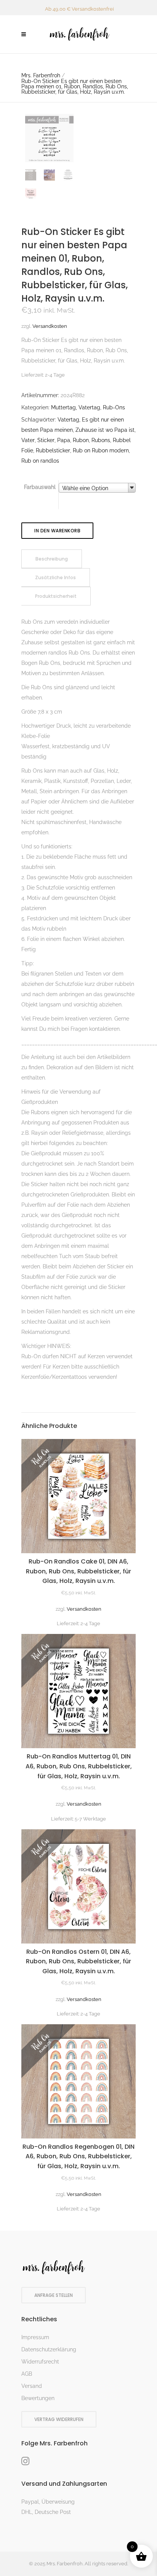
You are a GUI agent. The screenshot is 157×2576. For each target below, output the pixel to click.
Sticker (46, 440)
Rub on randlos (40, 461)
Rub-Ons (114, 407)
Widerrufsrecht (40, 2362)
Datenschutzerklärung (49, 2349)
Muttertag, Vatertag (76, 407)
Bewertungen (38, 2398)
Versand (32, 2386)
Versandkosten (50, 326)
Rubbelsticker (53, 450)
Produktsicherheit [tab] (56, 596)
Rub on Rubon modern (101, 450)
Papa (64, 440)
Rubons (101, 440)
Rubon (81, 440)
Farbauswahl (40, 487)
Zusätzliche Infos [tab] (55, 577)
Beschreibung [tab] (52, 559)
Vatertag (68, 420)
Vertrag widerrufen (59, 2419)
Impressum (35, 2337)
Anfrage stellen (54, 2295)
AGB (27, 2374)
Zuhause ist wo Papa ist (105, 430)
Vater (28, 440)
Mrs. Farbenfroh (41, 75)
